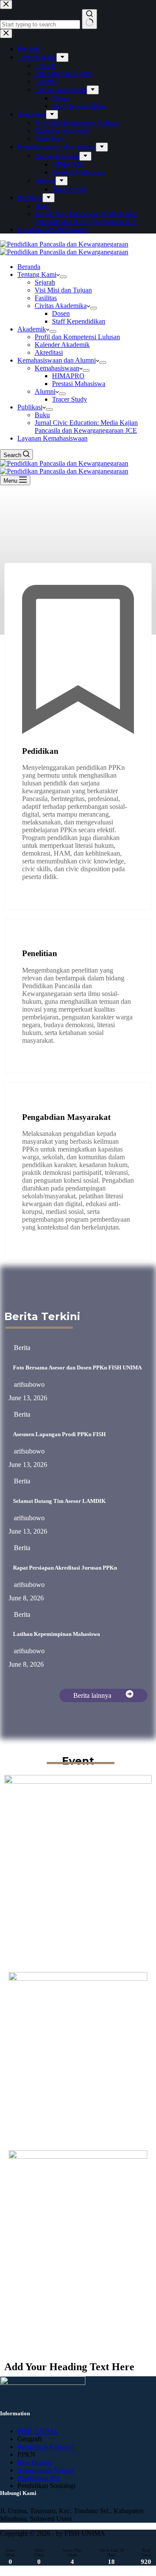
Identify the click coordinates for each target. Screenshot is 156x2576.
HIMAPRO (68, 376)
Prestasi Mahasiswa (79, 384)
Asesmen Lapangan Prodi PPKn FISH (59, 1434)
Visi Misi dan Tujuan (63, 290)
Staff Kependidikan (79, 321)
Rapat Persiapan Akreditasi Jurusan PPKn (65, 1568)
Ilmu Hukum (35, 2462)
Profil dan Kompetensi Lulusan (77, 337)
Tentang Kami (37, 274)
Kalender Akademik (62, 345)
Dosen (61, 313)
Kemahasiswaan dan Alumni (57, 360)
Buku (42, 415)
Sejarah (45, 282)
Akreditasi (49, 352)
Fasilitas (46, 298)
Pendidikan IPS (39, 2478)
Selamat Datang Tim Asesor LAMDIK (59, 1501)
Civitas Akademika (61, 306)
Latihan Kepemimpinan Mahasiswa (57, 1634)
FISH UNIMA (38, 2431)
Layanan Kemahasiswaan (52, 438)
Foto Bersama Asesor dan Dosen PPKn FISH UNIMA (77, 1367)
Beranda (29, 267)
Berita (22, 1348)
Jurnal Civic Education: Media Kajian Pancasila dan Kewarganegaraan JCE (86, 427)
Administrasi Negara (45, 2470)
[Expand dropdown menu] (63, 277)
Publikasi (30, 407)
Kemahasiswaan (57, 368)
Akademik (32, 329)
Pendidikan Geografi (46, 2447)
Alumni (45, 391)
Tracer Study (70, 399)
